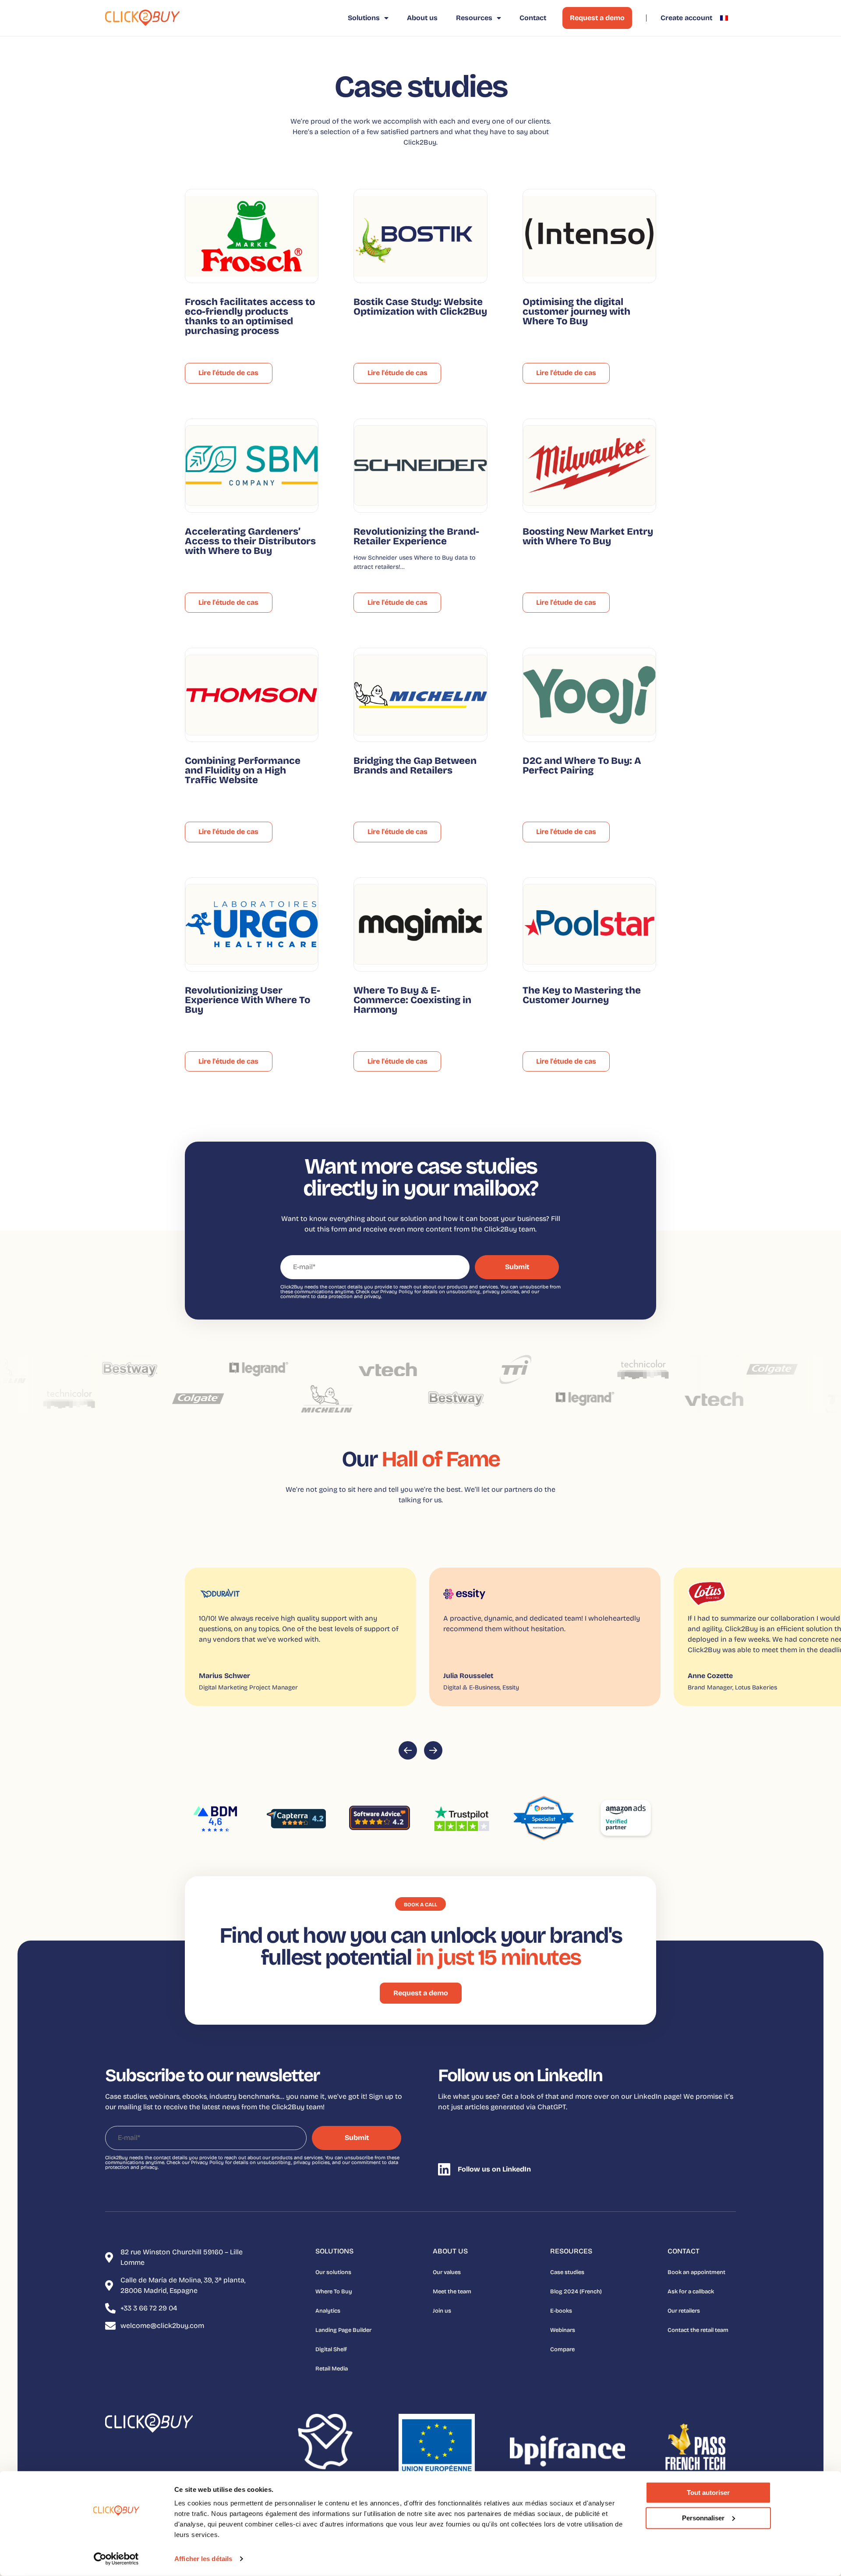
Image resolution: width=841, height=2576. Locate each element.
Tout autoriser (708, 2493)
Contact (533, 18)
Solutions (364, 18)
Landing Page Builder (343, 2330)
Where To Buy (334, 2292)
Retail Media (332, 2369)
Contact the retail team (698, 2330)
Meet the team (452, 2292)
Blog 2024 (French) (576, 2292)
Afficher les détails (203, 2559)
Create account (686, 18)
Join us (442, 2311)
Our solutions (333, 2272)
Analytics (328, 2311)
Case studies (567, 2272)
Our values (447, 2272)
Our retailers (684, 2311)
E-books (561, 2311)
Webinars (563, 2330)
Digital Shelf (331, 2349)
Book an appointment (696, 2272)
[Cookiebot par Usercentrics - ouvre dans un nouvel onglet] (116, 2559)
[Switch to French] (724, 18)
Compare (562, 2349)
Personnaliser (703, 2517)
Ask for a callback (691, 2292)
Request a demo (597, 18)
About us (422, 18)
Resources (474, 18)
